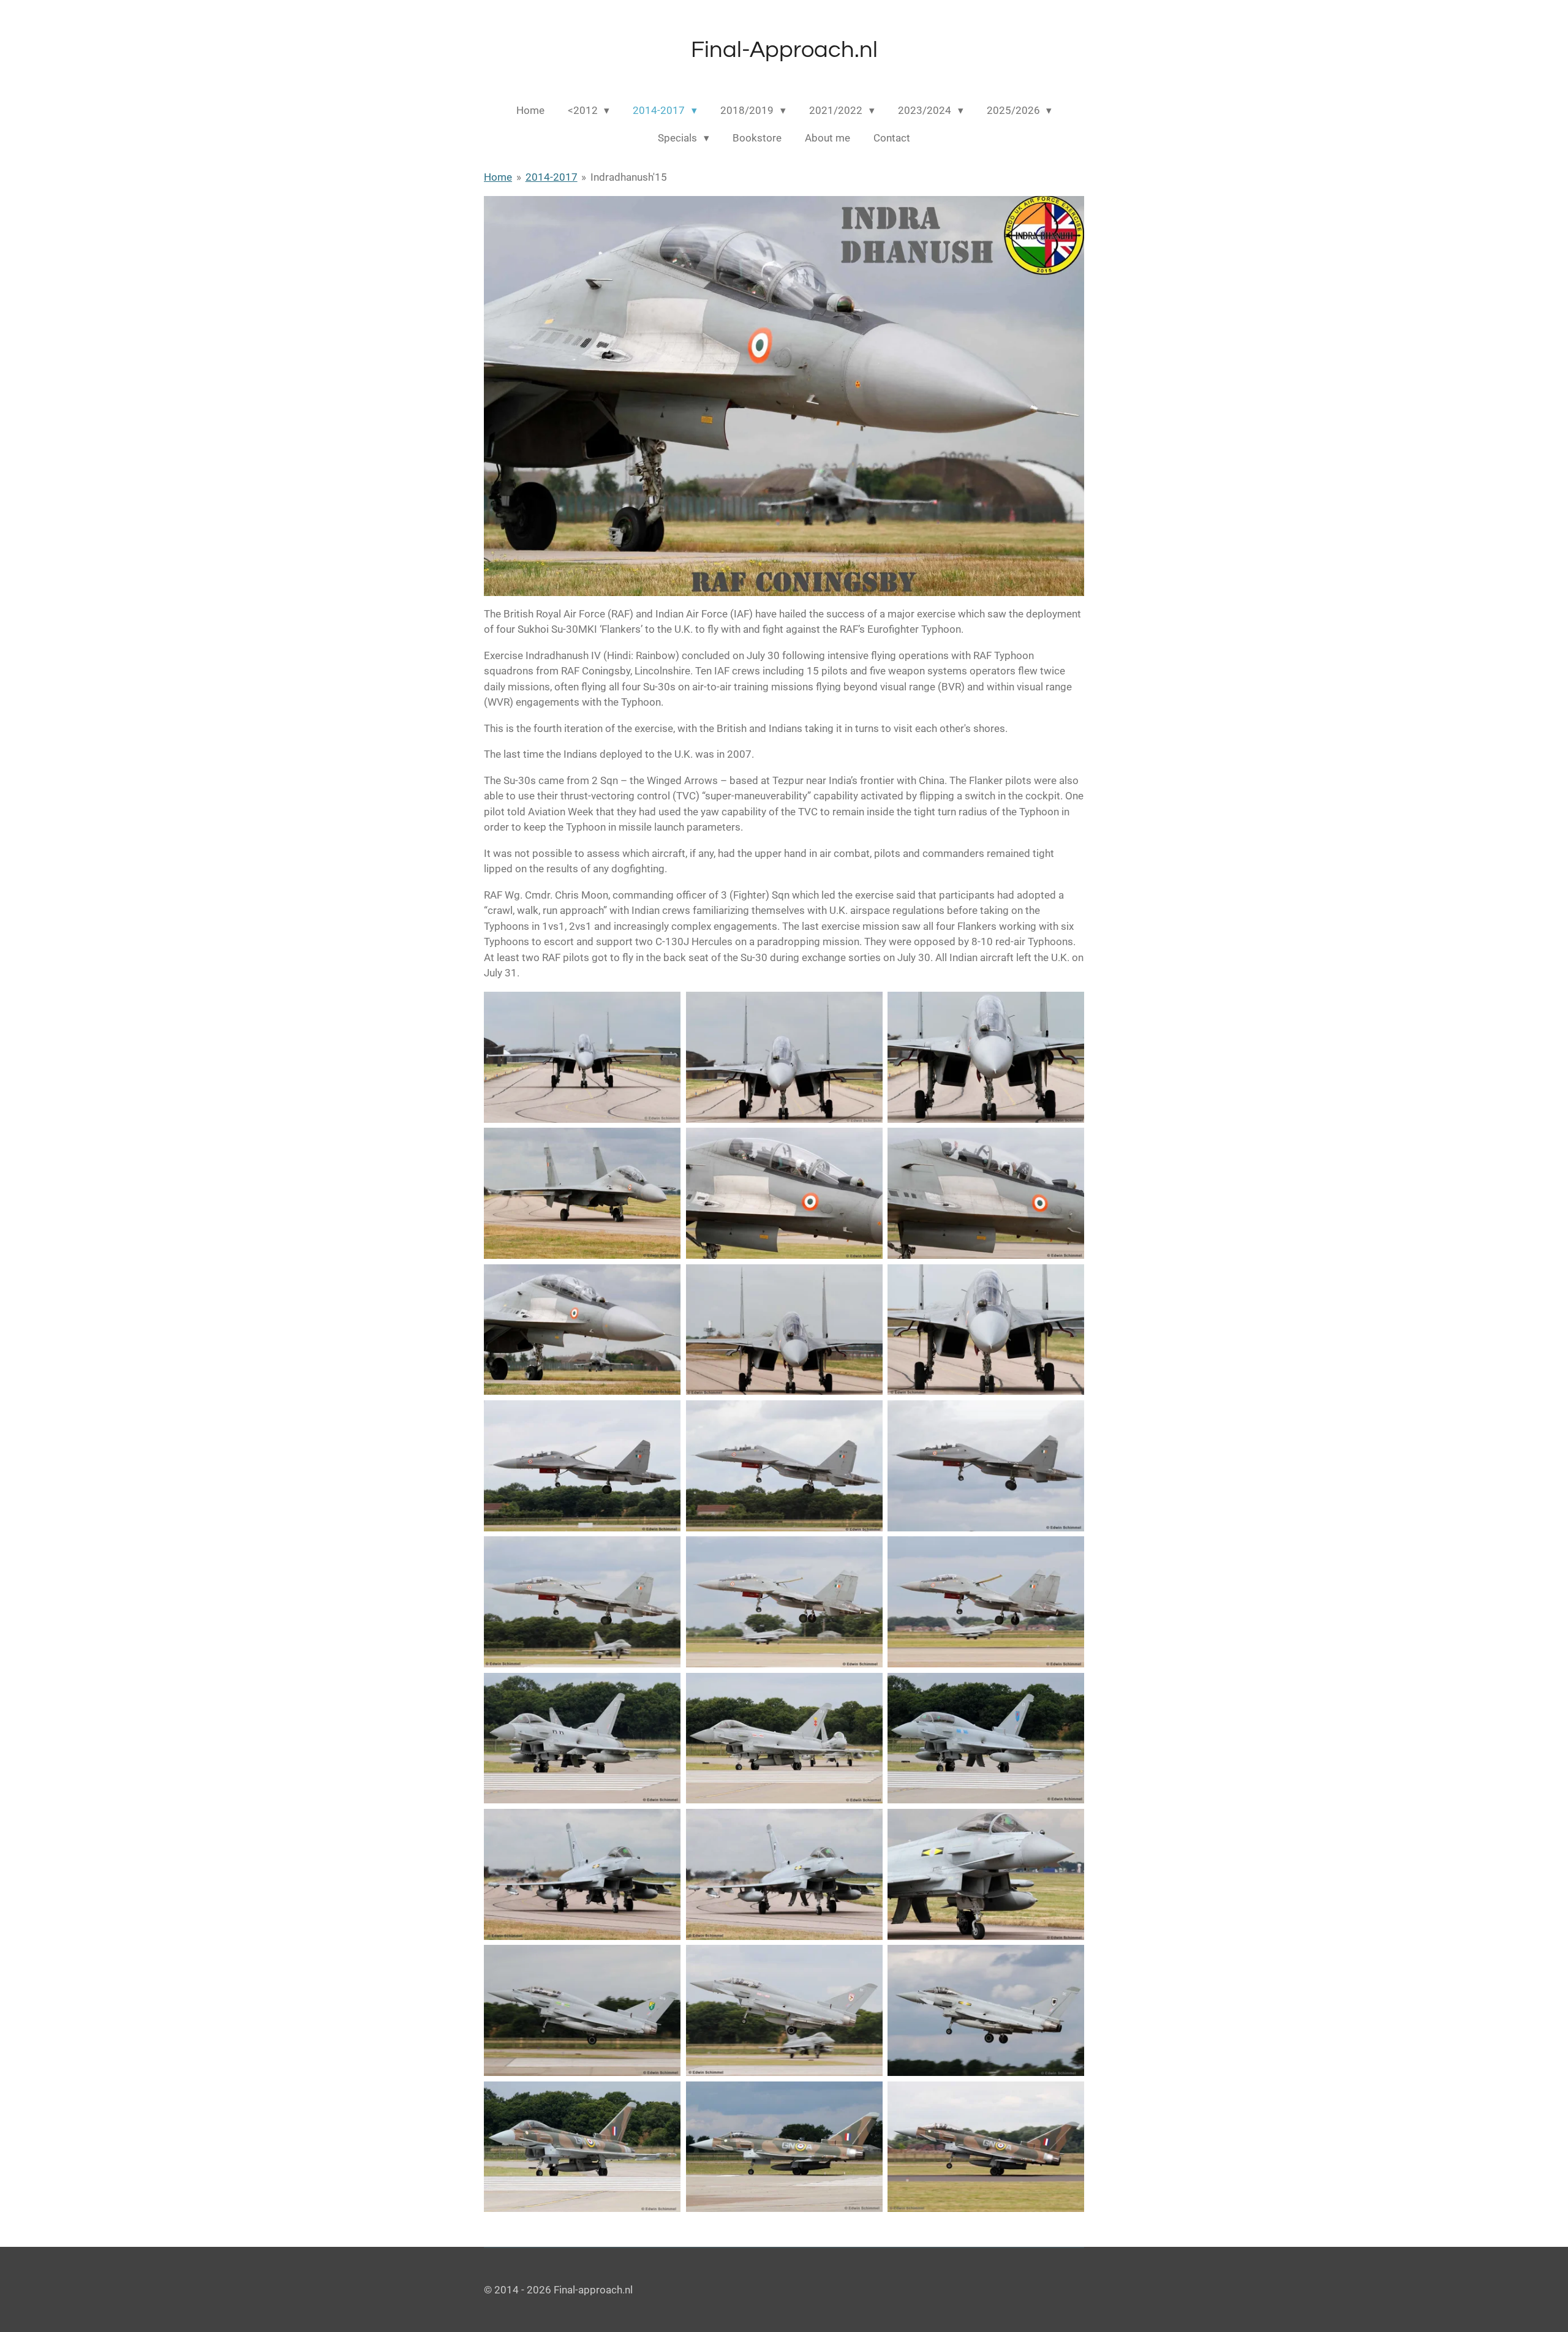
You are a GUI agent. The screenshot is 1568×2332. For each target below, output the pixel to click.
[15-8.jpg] (986, 1602)
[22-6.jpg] (582, 2010)
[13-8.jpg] (582, 1602)
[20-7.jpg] (784, 1874)
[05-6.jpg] (784, 1193)
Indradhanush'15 (629, 177)
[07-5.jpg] (582, 1329)
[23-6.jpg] (784, 2010)
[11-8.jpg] (784, 1466)
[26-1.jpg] (784, 2146)
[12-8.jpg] (986, 1466)
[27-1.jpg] (986, 2146)
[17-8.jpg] (784, 1738)
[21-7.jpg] (986, 1874)
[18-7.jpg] (986, 1738)
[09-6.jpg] (986, 1329)
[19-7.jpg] (582, 1874)
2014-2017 (552, 177)
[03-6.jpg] (986, 1057)
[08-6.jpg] (784, 1329)
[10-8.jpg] (582, 1466)
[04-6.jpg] (582, 1193)
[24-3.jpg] (986, 2010)
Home (498, 177)
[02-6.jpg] (784, 1057)
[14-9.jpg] (784, 1602)
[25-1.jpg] (582, 2146)
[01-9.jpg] (582, 1057)
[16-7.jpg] (582, 1738)
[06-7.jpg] (986, 1193)
